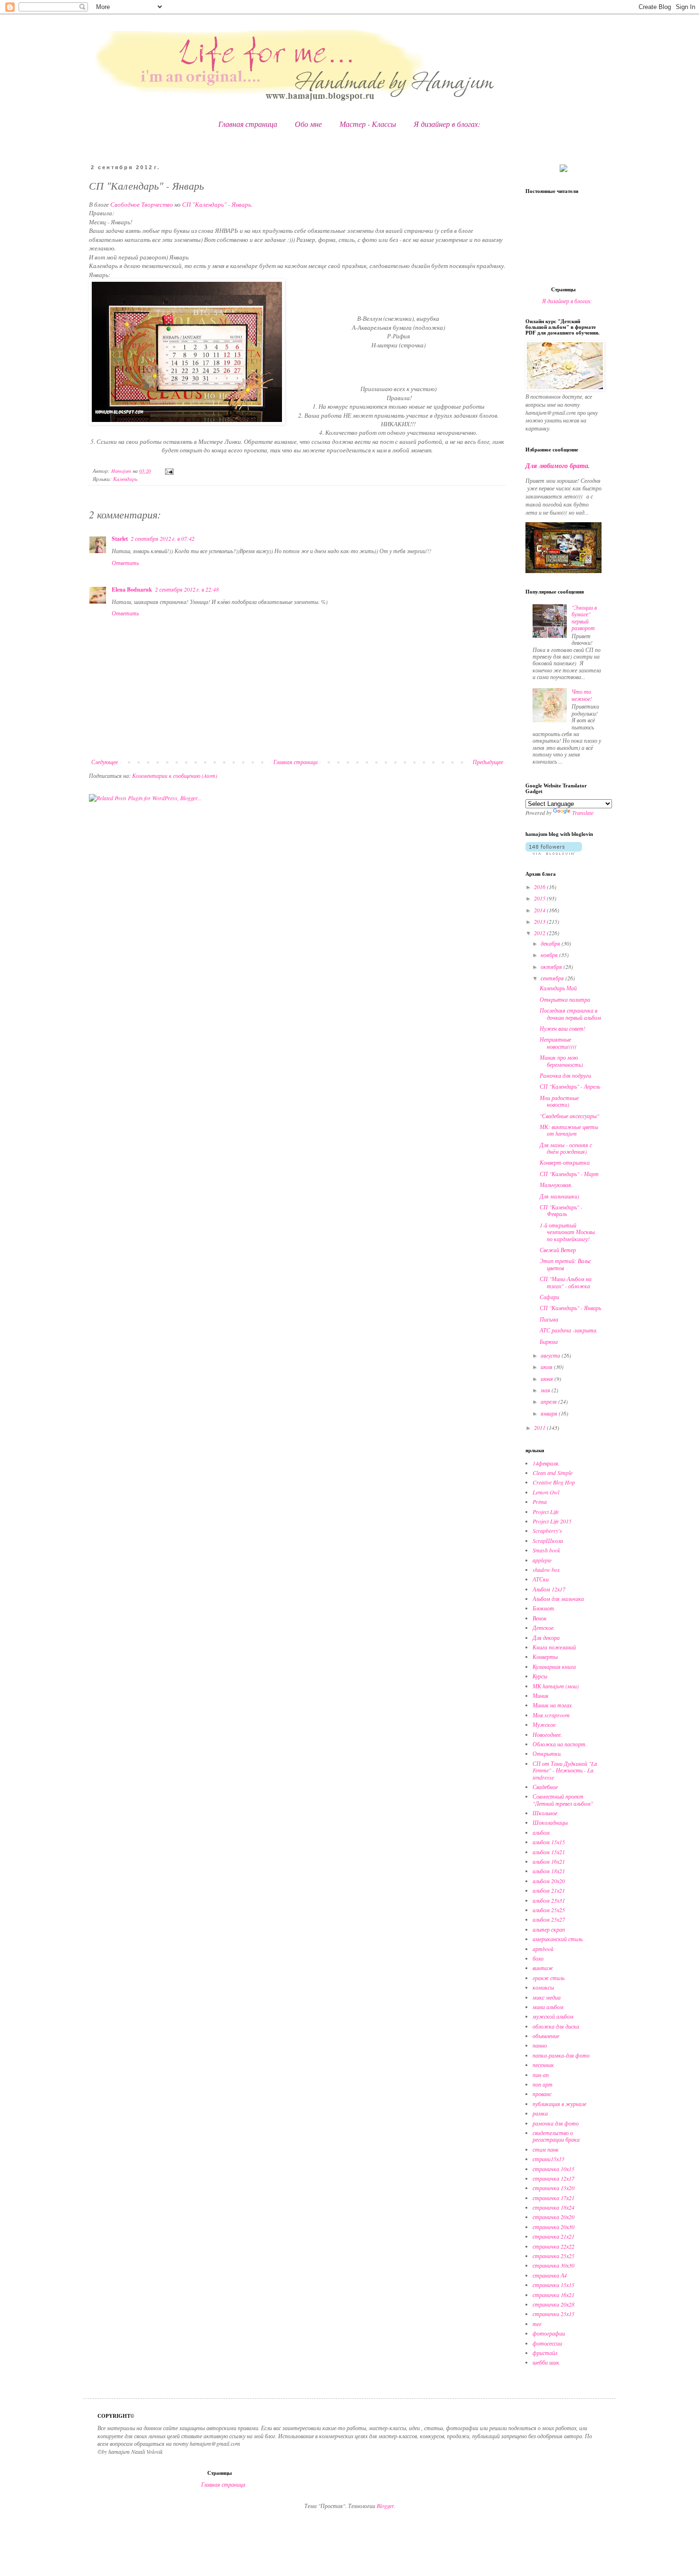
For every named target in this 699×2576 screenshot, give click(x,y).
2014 (540, 910)
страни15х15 (549, 2159)
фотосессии (547, 2343)
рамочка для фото (556, 2123)
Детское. (544, 1628)
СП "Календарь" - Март (569, 1174)
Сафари (549, 1297)
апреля (549, 1401)
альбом (541, 1832)
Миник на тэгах (552, 1705)
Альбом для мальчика (558, 1599)
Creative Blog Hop (554, 1482)
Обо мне (308, 124)
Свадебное (545, 1787)
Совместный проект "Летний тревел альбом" (563, 1800)
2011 (540, 1427)
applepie (542, 1560)
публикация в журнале (559, 2104)
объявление (546, 2036)
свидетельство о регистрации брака (556, 2136)
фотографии (549, 2333)
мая (546, 1390)
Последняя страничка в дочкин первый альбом (570, 1014)
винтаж (543, 1968)
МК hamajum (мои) (556, 1686)
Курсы (540, 1676)
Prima (540, 1502)
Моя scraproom (551, 1715)
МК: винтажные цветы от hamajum (569, 1130)
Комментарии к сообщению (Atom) (175, 776)
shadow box (546, 1570)
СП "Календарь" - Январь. (217, 204)
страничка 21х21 (553, 2236)
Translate (583, 813)
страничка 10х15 (553, 2169)
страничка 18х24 (553, 2207)
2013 (540, 921)
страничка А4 (550, 2275)
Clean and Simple (553, 1473)
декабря (551, 943)
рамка (540, 2113)
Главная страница (248, 124)
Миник (541, 1695)
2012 (540, 933)
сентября (553, 978)
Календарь (125, 479)
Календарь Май (558, 988)
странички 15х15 (553, 2285)
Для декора (546, 1638)
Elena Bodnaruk (132, 589)
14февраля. (546, 1463)
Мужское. (545, 1724)
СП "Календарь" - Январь (570, 1308)
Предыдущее (488, 762)
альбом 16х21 (549, 1861)
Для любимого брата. (558, 466)
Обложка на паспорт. (560, 1744)
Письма (549, 1319)
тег (537, 2324)
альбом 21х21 (549, 1890)
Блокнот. (544, 1608)
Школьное (545, 1813)
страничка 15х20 (553, 2188)
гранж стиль (549, 1978)
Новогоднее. (547, 1734)
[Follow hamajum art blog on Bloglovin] (554, 852)
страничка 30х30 (553, 2265)
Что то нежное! (582, 695)
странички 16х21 (553, 2295)
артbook (543, 1949)
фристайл (545, 2353)
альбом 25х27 (549, 1919)
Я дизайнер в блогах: (447, 124)
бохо (538, 1958)
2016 (540, 887)
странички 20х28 (553, 2304)
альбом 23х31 (549, 1900)
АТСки (541, 1579)
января (550, 1413)
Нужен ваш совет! (563, 1028)
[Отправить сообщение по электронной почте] (169, 471)
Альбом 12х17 (549, 1589)
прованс (542, 2094)
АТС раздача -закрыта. (569, 1330)
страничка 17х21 (553, 2198)
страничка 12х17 (553, 2178)
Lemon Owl (546, 1492)
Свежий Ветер (558, 1250)
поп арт (543, 2084)
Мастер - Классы (368, 124)
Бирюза (549, 1341)
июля (547, 1367)
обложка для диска (556, 2026)
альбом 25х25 (549, 1910)
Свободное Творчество (142, 204)
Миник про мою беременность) (561, 1061)
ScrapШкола (548, 1541)
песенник (543, 2065)
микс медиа (547, 1997)
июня (548, 1379)
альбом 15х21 (549, 1852)
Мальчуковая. (556, 1185)
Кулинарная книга (554, 1666)
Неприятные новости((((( (558, 1043)
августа (551, 1355)
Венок (540, 1618)
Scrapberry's (547, 1531)
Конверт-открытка (565, 1162)
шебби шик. (547, 2362)
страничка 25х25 (553, 2256)
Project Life (546, 1512)
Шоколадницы (550, 1822)
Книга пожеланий (554, 1647)
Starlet (120, 539)
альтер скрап (549, 1929)
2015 (540, 898)
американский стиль (558, 1939)
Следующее (105, 762)
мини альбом (548, 2007)
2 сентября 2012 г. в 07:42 (163, 538)
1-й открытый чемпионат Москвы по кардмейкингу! (567, 1232)
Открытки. (547, 1753)
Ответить (125, 563)
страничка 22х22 (553, 2246)
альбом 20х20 (549, 1881)
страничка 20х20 (553, 2217)
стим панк (546, 2149)
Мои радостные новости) (559, 1101)
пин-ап (541, 2075)
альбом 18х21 (549, 1871)
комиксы (543, 1987)
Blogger (385, 2506)
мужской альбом (553, 2016)
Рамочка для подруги (565, 1075)
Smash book (546, 1550)
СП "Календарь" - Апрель (570, 1086)
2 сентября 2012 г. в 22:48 (187, 589)
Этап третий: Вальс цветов (565, 1264)
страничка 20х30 (553, 2227)
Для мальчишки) (559, 1196)
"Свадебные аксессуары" (569, 1116)
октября (552, 967)
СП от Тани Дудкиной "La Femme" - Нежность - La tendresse (565, 1770)
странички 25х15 (553, 2314)
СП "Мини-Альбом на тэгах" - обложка (566, 1282)
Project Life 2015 (552, 1521)
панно (540, 2045)
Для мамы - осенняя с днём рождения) (566, 1148)
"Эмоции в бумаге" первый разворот (584, 618)
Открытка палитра (565, 999)
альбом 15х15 (549, 1842)
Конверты (545, 1657)
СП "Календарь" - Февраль (561, 1210)
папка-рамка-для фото (561, 2055)
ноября (550, 955)
